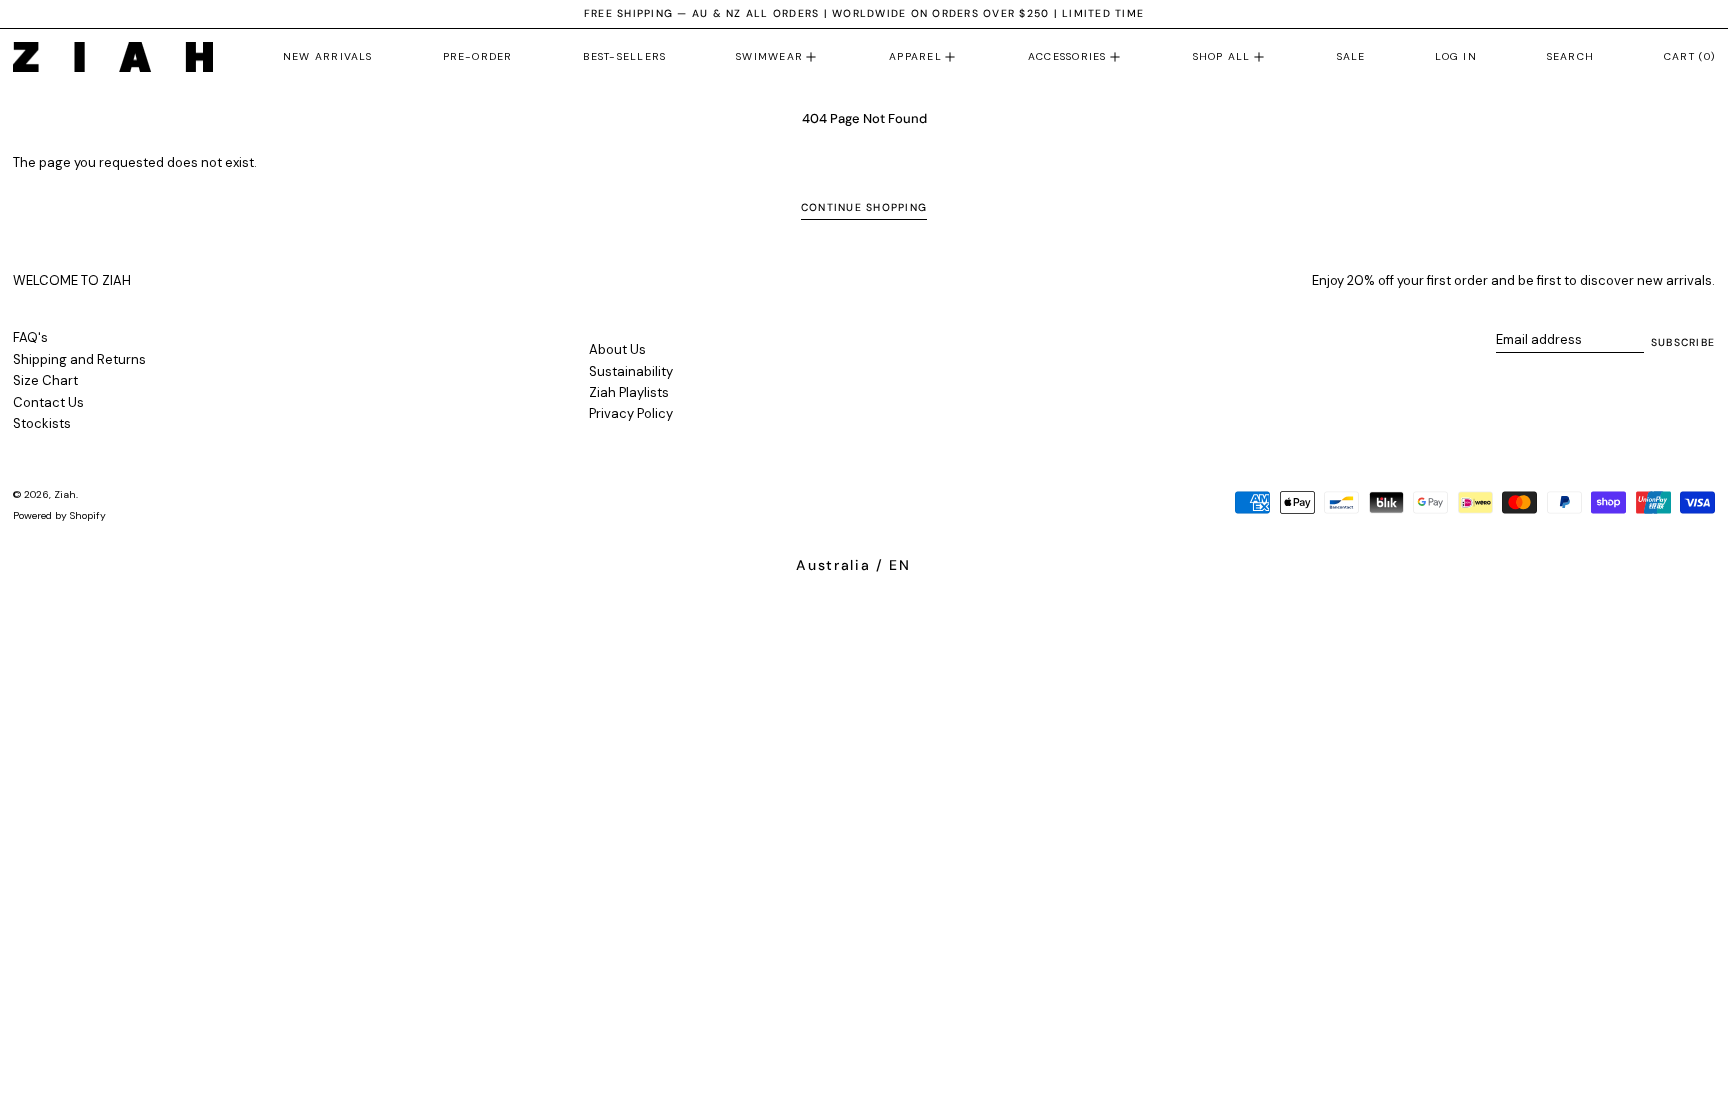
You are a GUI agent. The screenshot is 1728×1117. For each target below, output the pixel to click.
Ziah (65, 494)
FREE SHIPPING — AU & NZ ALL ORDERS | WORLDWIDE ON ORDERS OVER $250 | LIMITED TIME (864, 13)
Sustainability (631, 371)
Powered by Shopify (59, 515)
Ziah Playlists (629, 392)
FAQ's (30, 337)
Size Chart (45, 380)
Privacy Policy (631, 413)
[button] (1571, 57)
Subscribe (1683, 342)
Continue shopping (864, 207)
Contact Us (48, 402)
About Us (617, 349)
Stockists (42, 423)
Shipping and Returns (79, 359)
